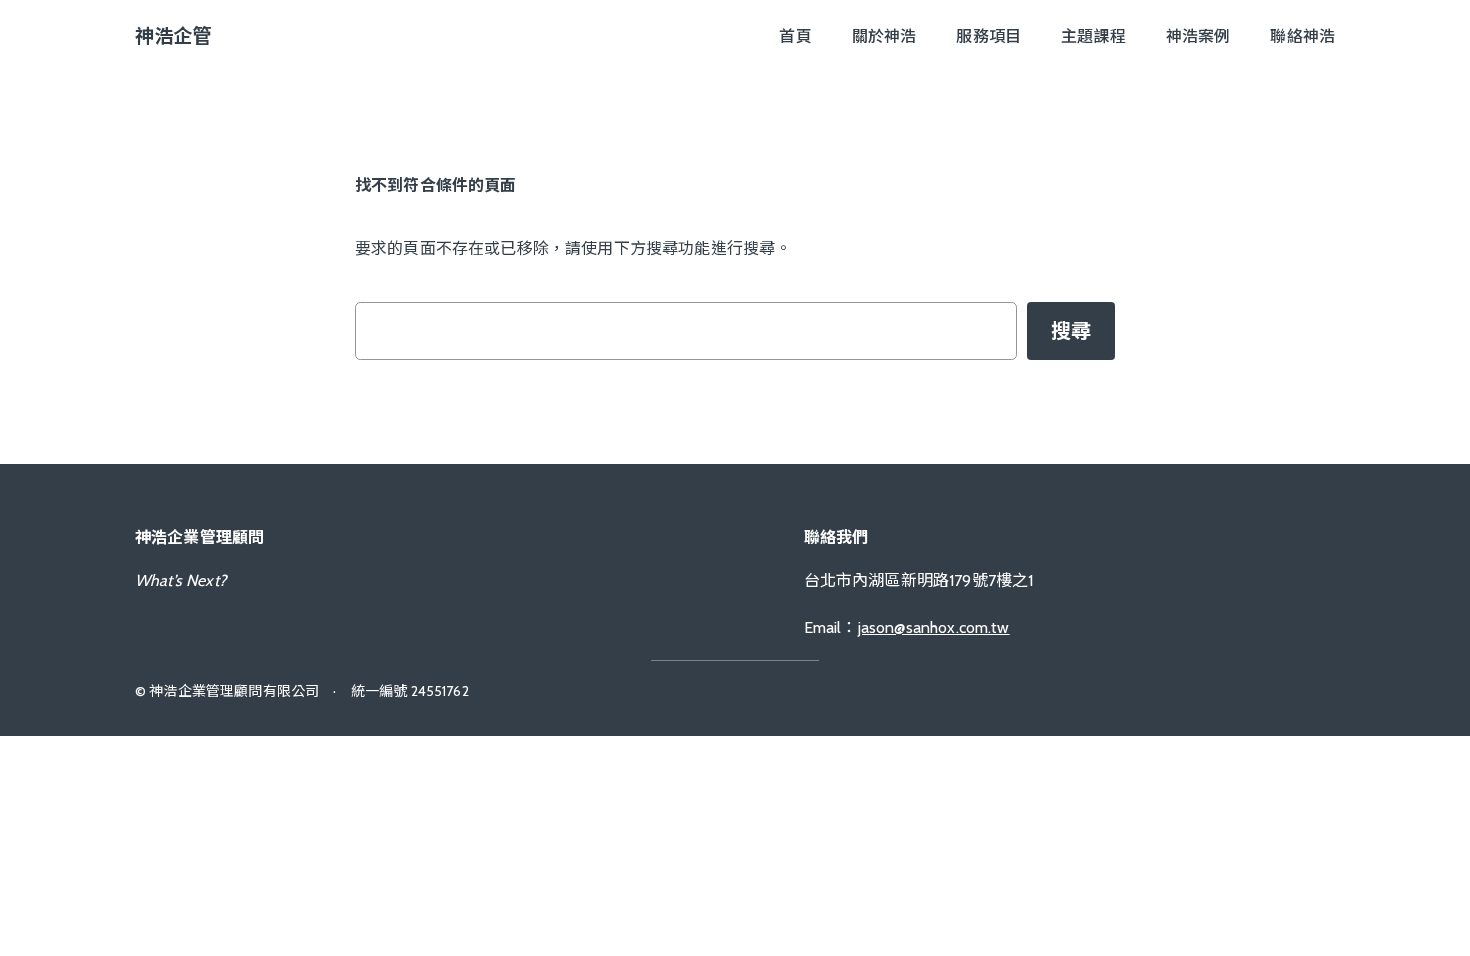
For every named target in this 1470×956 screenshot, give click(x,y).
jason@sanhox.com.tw (934, 627)
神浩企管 (173, 36)
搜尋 (1071, 331)
